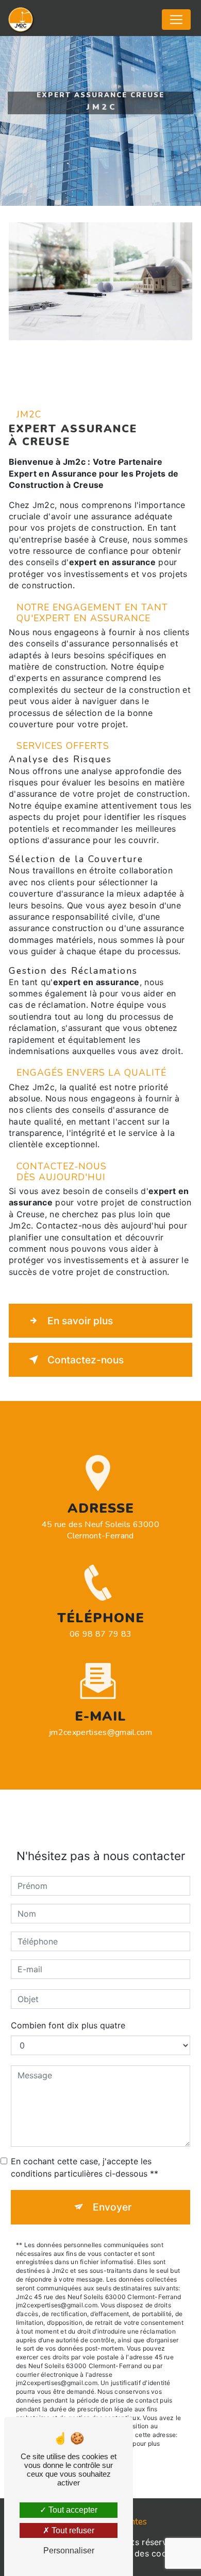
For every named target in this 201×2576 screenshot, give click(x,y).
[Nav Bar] (176, 20)
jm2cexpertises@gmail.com (100, 1732)
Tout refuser (72, 2530)
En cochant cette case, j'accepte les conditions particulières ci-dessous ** (85, 2167)
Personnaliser (69, 2551)
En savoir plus (80, 1321)
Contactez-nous (86, 1360)
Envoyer (112, 2207)
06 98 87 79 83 (100, 1634)
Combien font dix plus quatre (68, 2025)
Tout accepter (72, 2510)
